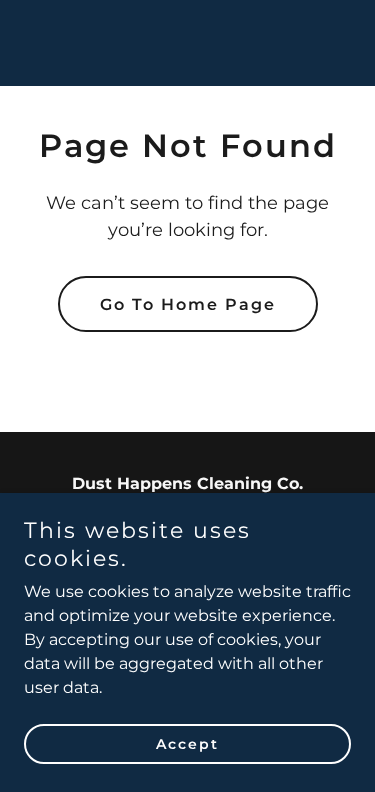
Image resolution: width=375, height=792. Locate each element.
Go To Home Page (188, 304)
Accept (187, 744)
